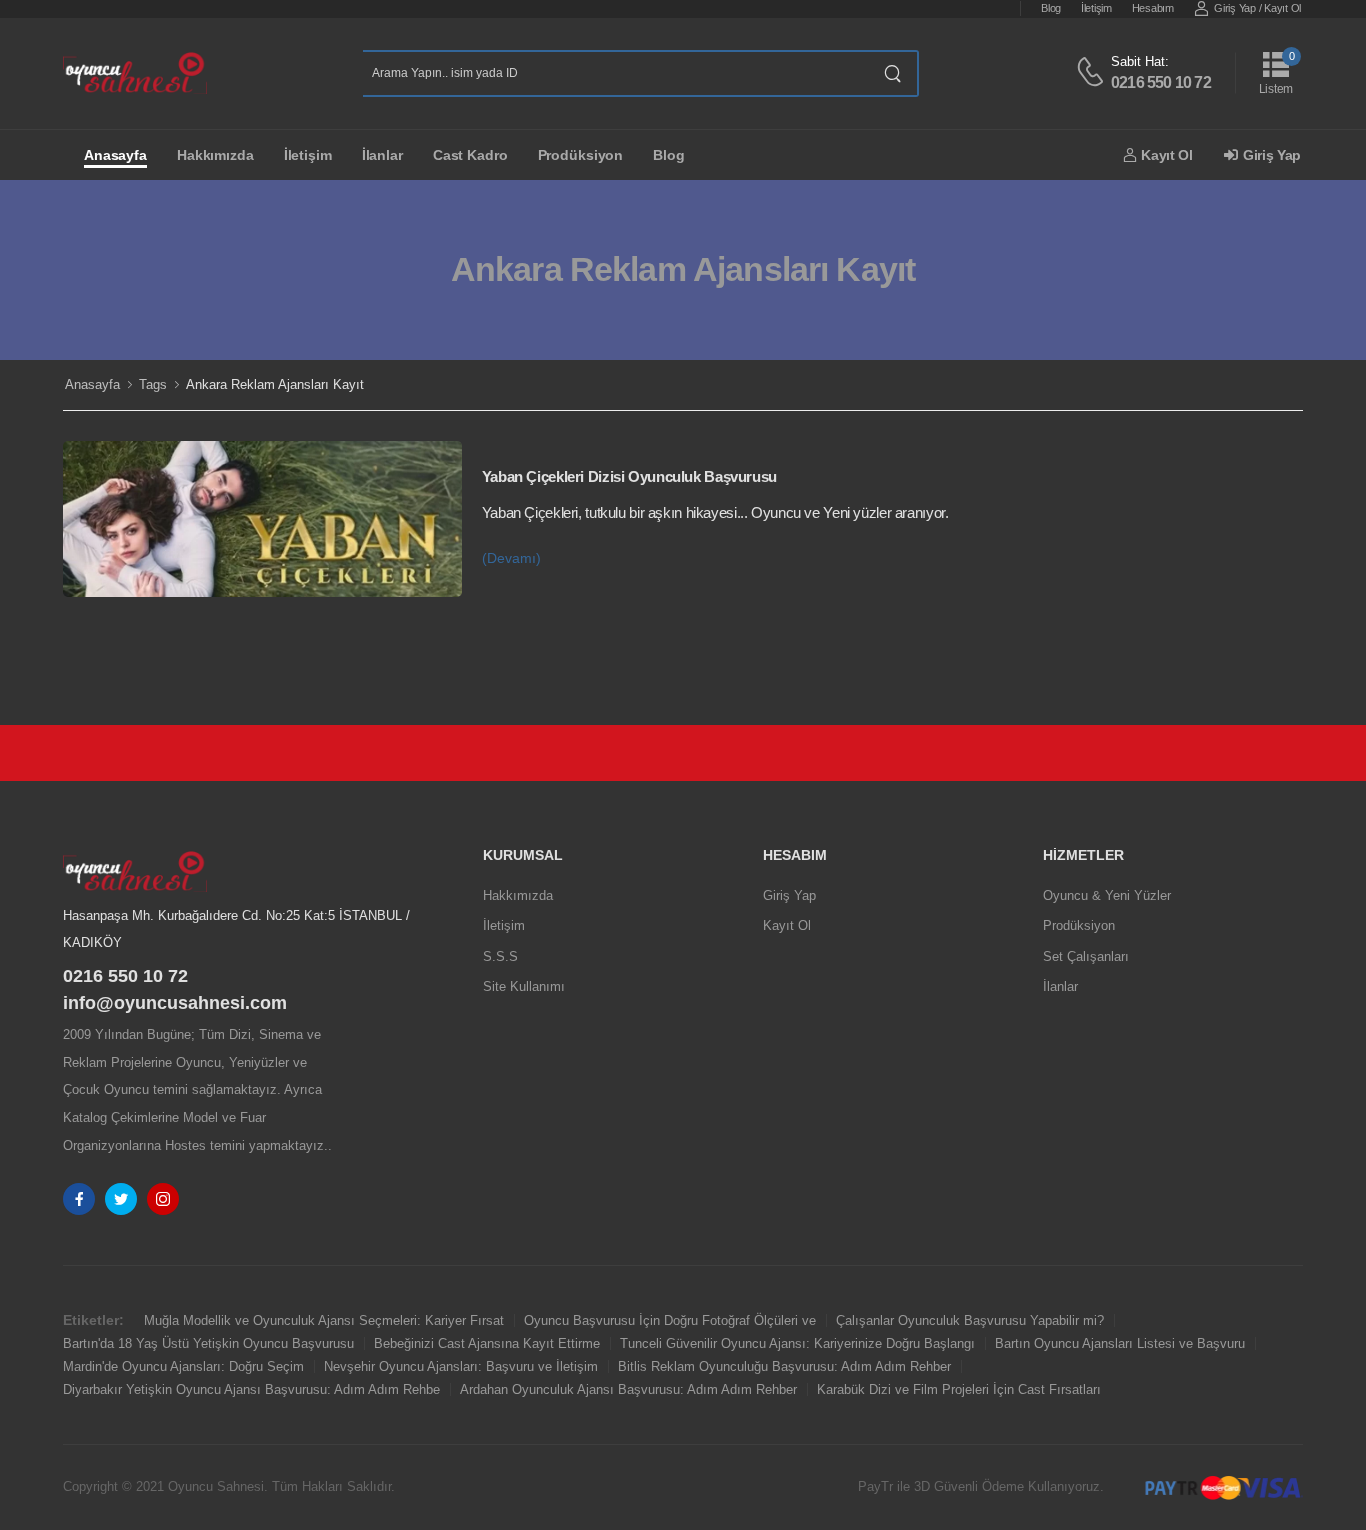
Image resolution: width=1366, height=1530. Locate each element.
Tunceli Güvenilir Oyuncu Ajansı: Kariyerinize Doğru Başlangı (797, 1343)
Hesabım (1153, 8)
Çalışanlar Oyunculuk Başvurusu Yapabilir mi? (970, 1320)
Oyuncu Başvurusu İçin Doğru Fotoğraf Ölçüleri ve (670, 1320)
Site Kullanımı (524, 986)
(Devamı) (511, 558)
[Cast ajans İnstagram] (163, 1199)
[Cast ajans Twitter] (121, 1199)
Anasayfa (115, 155)
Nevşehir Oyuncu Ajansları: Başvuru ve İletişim (461, 1366)
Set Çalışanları (1086, 956)
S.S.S (500, 956)
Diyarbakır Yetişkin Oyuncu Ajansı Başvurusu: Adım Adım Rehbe (251, 1389)
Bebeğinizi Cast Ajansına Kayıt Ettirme (487, 1343)
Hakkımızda (215, 155)
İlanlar (382, 155)
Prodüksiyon (581, 155)
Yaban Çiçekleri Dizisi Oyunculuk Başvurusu (629, 476)
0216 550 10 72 (1161, 82)
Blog (1051, 8)
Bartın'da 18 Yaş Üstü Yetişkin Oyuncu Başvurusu (208, 1343)
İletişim (1096, 8)
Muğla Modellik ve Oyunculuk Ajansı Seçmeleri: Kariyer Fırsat (324, 1320)
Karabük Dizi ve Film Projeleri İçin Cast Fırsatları (959, 1389)
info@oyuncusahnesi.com (175, 1003)
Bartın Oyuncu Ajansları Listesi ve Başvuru (1120, 1343)
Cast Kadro (470, 155)
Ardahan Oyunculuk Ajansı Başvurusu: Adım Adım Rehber (628, 1389)
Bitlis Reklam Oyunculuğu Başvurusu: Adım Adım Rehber (784, 1366)
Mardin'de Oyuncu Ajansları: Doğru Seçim (183, 1366)
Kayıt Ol (1282, 8)
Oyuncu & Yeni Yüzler (1107, 895)
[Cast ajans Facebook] (79, 1199)
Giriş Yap (1234, 8)
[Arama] (893, 73)
